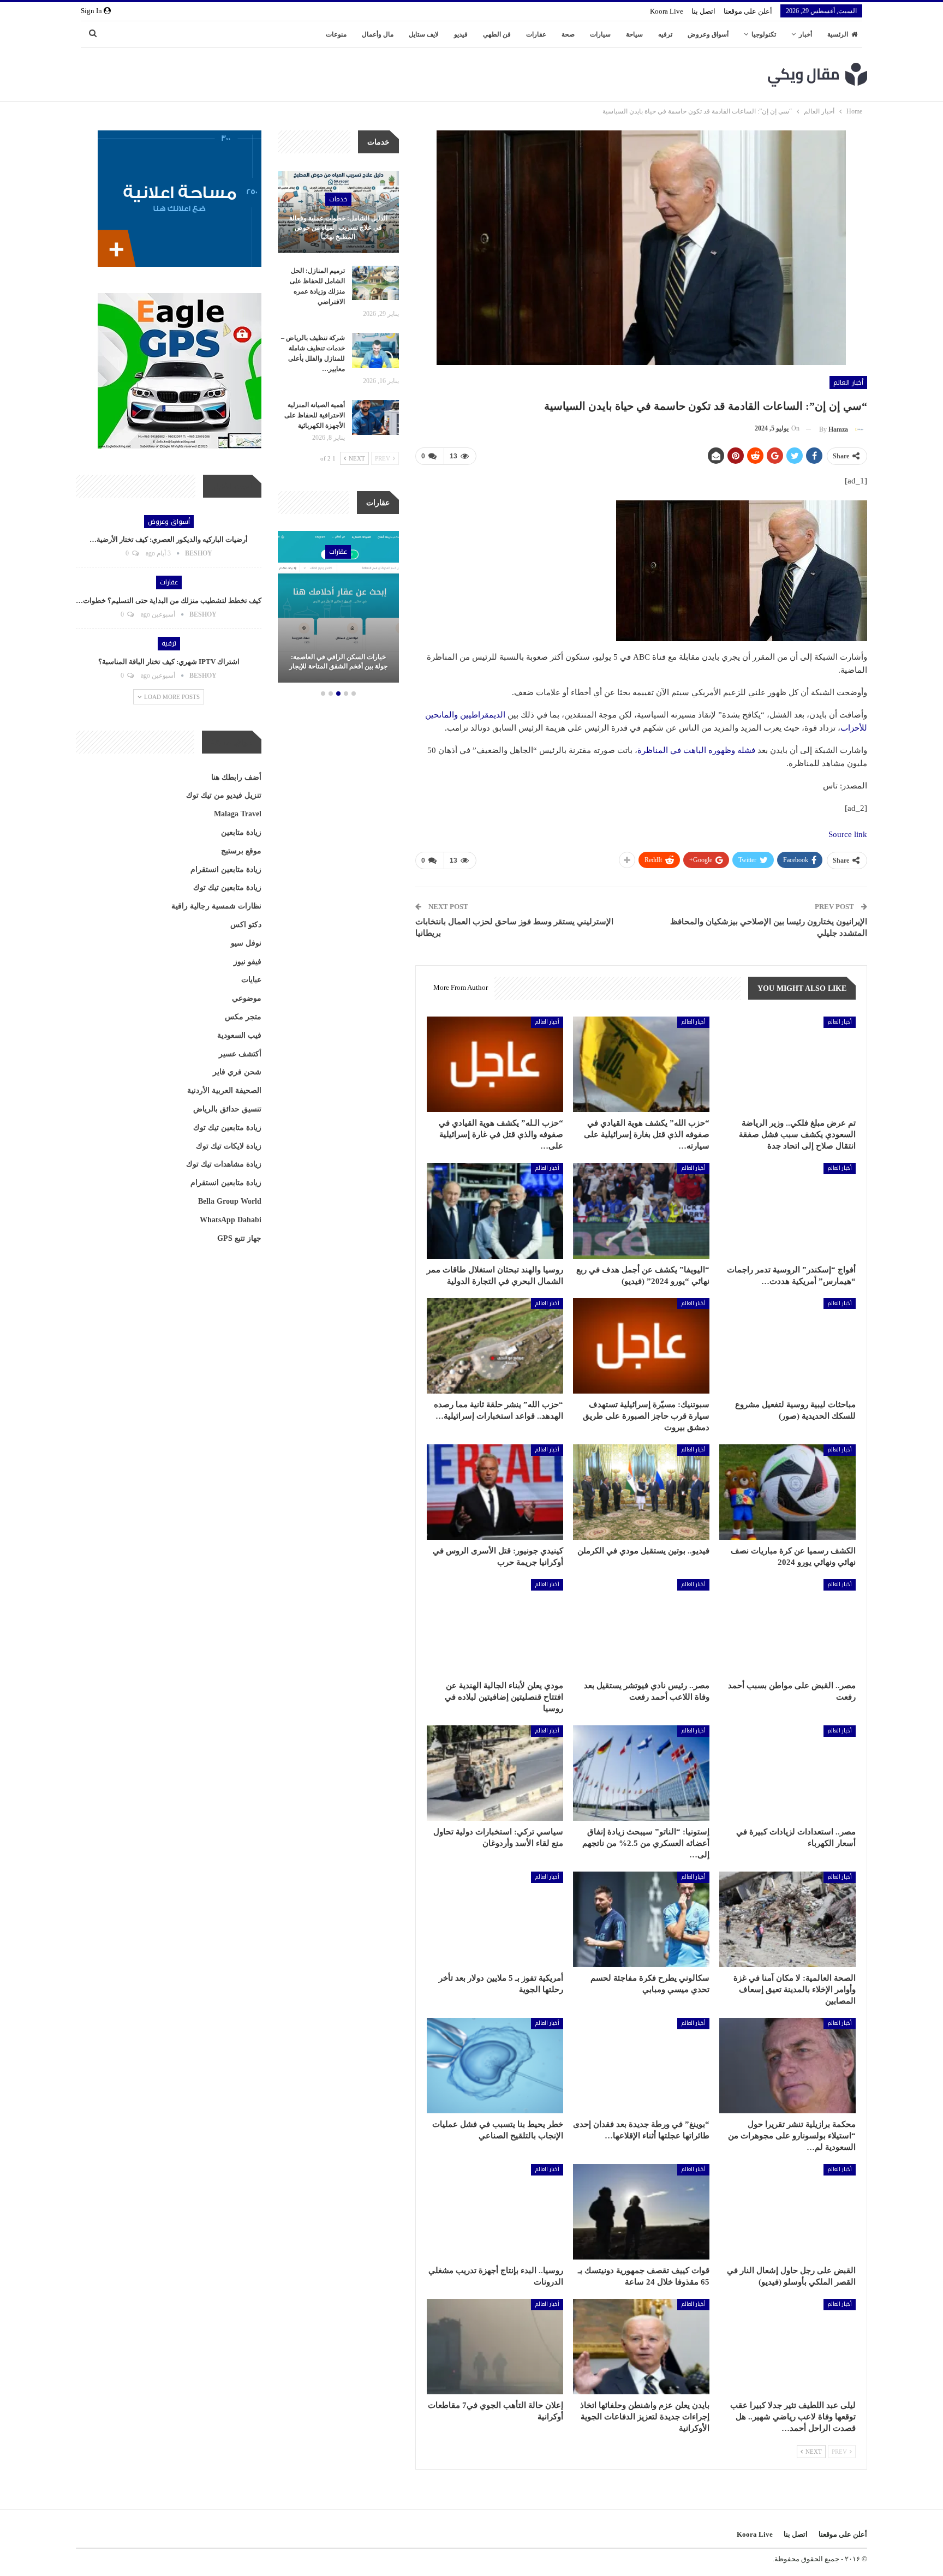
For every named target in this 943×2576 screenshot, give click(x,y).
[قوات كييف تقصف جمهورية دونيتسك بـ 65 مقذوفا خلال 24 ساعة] (641, 2212)
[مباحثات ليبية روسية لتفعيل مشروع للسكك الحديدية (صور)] (787, 1346)
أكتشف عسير (240, 1054)
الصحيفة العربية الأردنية (224, 1090)
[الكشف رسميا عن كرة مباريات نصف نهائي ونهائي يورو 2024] (787, 1492)
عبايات (251, 980)
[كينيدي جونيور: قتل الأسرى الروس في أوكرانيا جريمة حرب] (495, 1492)
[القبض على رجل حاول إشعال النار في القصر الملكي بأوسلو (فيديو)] (787, 2212)
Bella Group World (230, 1201)
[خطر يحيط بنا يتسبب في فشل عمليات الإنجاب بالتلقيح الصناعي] (495, 2066)
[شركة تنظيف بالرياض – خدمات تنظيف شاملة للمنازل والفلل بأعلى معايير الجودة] (375, 350)
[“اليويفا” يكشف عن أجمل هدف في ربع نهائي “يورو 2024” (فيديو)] (641, 1211)
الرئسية (838, 34)
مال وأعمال (378, 34)
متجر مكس (243, 1017)
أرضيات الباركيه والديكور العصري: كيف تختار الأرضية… (169, 539)
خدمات (338, 199)
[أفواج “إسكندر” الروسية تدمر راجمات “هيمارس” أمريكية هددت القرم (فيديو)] (787, 1211)
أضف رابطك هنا (236, 777)
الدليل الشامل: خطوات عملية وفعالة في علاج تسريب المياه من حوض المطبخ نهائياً (338, 228)
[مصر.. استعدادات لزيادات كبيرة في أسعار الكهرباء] (787, 1773)
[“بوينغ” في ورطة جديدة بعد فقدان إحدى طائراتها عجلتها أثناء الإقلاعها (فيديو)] (641, 2066)
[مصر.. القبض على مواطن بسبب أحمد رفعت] (787, 1627)
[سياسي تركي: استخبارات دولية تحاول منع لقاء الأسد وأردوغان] (495, 1773)
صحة (568, 34)
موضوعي (247, 998)
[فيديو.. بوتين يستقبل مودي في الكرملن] (641, 1492)
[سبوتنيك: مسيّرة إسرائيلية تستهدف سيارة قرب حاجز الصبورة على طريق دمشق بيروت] (641, 1346)
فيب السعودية (239, 1035)
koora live (667, 11)
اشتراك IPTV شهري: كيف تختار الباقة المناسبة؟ (169, 662)
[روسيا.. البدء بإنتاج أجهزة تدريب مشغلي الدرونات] (495, 2212)
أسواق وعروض (708, 34)
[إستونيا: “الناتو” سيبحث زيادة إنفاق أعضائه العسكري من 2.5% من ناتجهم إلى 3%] (641, 1773)
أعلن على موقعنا (748, 11)
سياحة (634, 34)
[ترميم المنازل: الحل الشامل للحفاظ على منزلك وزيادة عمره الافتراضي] (375, 283)
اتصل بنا (703, 11)
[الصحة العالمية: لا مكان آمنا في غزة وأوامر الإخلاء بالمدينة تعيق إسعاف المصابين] (787, 1919)
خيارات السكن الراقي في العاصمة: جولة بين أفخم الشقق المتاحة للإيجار (338, 662)
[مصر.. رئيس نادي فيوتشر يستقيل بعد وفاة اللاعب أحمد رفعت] (641, 1627)
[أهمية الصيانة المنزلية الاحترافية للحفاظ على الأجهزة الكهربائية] (375, 417)
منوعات (336, 34)
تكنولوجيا (764, 34)
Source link (848, 834)
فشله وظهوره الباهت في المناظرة (696, 750)
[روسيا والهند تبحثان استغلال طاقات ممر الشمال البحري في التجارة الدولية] (495, 1211)
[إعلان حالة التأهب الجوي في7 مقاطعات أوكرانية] (495, 2347)
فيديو (461, 34)
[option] (338, 608)
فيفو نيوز (247, 962)
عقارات (536, 34)
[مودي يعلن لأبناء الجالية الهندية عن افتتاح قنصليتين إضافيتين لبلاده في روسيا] (495, 1627)
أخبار (805, 34)
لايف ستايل (424, 34)
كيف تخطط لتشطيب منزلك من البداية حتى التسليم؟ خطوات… (169, 600)
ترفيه (665, 34)
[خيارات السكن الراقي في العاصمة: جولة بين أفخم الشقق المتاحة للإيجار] (338, 607)
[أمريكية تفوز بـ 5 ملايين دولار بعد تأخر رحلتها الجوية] (495, 1919)
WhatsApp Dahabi (231, 1220)
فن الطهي (497, 34)
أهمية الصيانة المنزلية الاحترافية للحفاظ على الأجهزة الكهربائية (315, 415)
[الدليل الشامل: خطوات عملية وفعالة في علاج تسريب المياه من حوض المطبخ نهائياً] (338, 212)
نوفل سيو (246, 943)
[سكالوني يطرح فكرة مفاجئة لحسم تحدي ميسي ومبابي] (641, 1919)
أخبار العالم (848, 382)
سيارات (600, 34)
